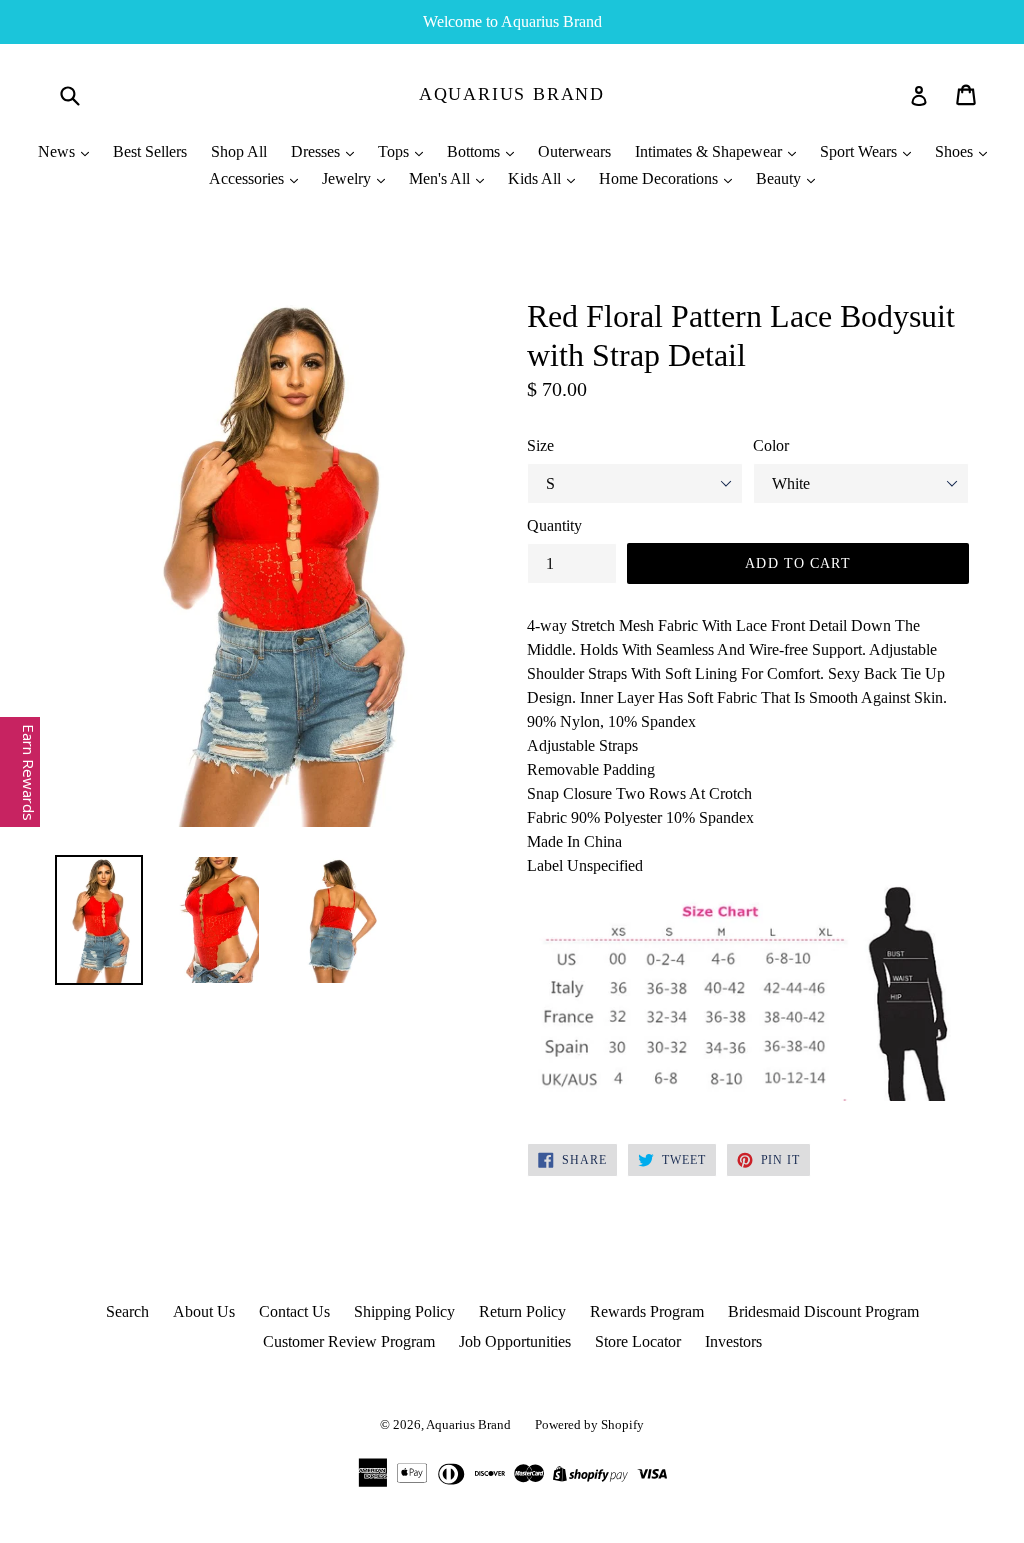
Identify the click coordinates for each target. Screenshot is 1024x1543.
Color (771, 445)
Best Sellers (150, 151)
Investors (733, 1341)
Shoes (956, 151)
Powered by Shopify (589, 1424)
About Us (204, 1311)
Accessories (248, 178)
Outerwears (574, 151)
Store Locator (638, 1341)
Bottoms (475, 151)
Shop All (239, 151)
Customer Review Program (349, 1341)
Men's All (441, 178)
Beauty (780, 178)
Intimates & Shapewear (710, 151)
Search (127, 1311)
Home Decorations (660, 178)
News (58, 151)
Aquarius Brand (512, 94)
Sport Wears (860, 151)
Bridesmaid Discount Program (823, 1311)
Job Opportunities (515, 1341)
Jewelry (348, 178)
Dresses (317, 151)
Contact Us (294, 1311)
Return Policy (522, 1311)
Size (540, 445)
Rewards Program (647, 1311)
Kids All (536, 178)
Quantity (554, 525)
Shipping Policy (404, 1311)
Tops (395, 151)
